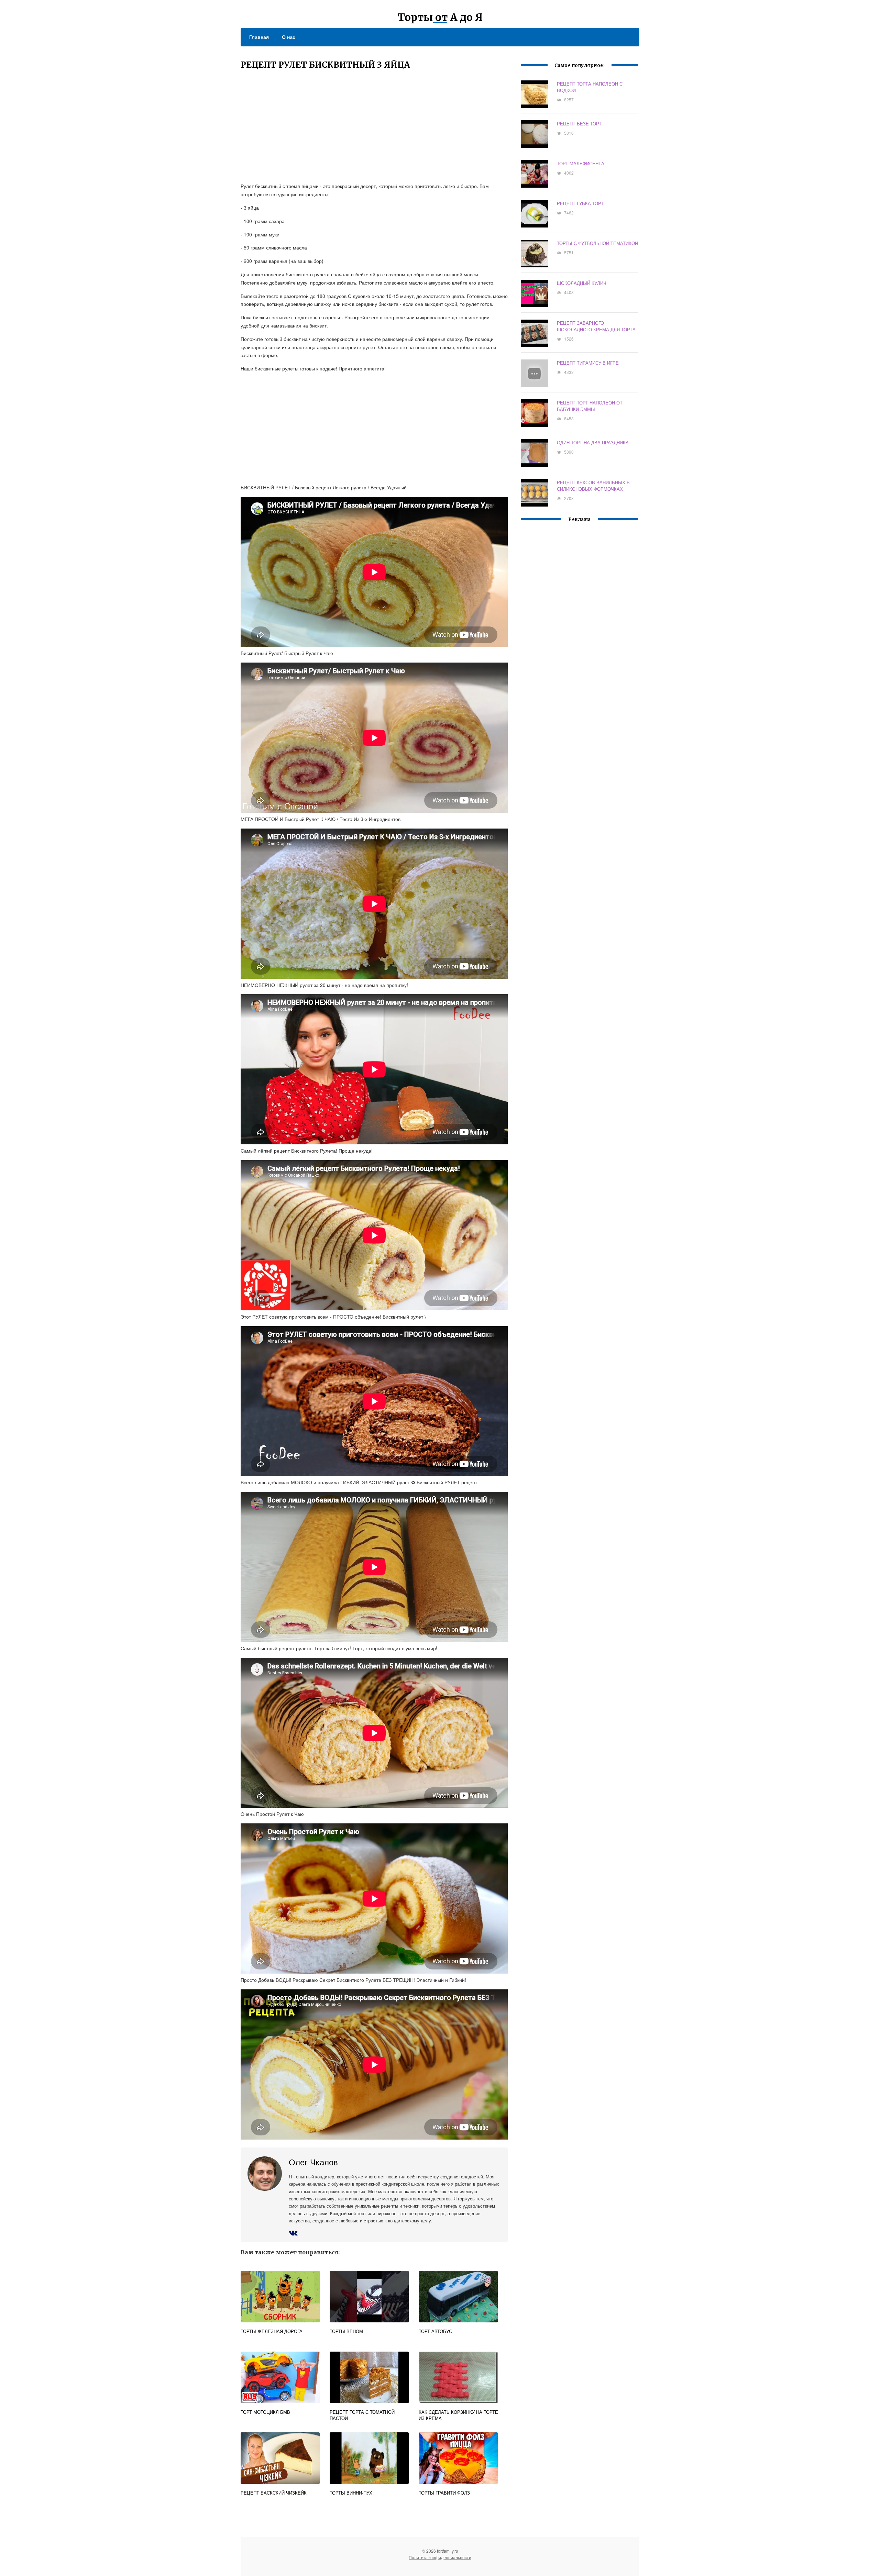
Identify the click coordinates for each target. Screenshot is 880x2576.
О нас (289, 37)
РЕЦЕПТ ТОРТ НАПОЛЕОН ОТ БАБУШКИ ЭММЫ (590, 406)
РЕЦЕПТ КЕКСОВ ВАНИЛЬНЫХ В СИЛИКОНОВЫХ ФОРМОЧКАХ (593, 486)
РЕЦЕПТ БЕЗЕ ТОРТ (579, 124)
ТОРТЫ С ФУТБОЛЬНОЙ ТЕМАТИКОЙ (597, 243)
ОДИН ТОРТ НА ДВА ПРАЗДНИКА (593, 442)
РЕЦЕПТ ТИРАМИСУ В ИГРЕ (588, 363)
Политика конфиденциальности (440, 2557)
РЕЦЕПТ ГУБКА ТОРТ (580, 203)
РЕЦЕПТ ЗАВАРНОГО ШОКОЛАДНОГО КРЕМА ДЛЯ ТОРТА (596, 326)
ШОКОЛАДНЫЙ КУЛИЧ (582, 283)
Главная (259, 37)
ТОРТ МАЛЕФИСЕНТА (581, 163)
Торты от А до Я (440, 17)
